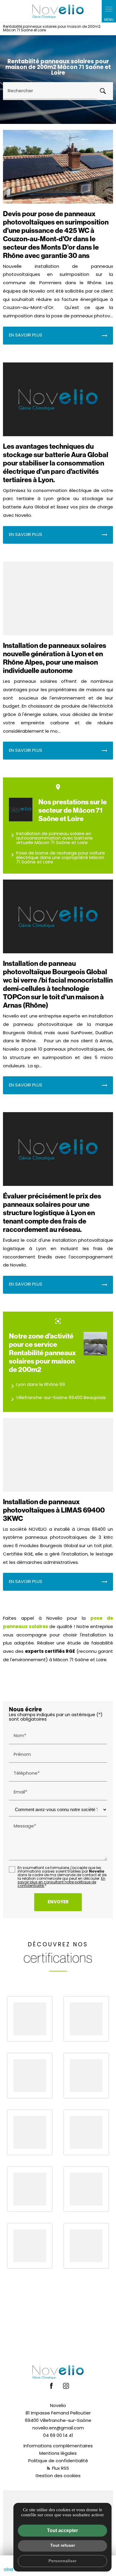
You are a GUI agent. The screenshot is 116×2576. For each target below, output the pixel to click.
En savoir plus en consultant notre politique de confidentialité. (61, 1882)
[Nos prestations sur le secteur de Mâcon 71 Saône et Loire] (21, 810)
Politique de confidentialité (58, 2461)
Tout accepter (62, 2530)
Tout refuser (63, 2545)
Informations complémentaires (58, 2446)
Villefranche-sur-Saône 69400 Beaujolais (57, 1399)
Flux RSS (60, 2469)
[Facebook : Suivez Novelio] (51, 2386)
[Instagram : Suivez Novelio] (66, 2386)
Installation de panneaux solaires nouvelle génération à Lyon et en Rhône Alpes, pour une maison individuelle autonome (55, 658)
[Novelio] (58, 11)
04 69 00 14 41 (58, 2436)
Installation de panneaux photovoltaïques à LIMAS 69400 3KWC (54, 1510)
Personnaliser (62, 2561)
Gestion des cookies (58, 2476)
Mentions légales (58, 2454)
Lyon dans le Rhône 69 (37, 1386)
